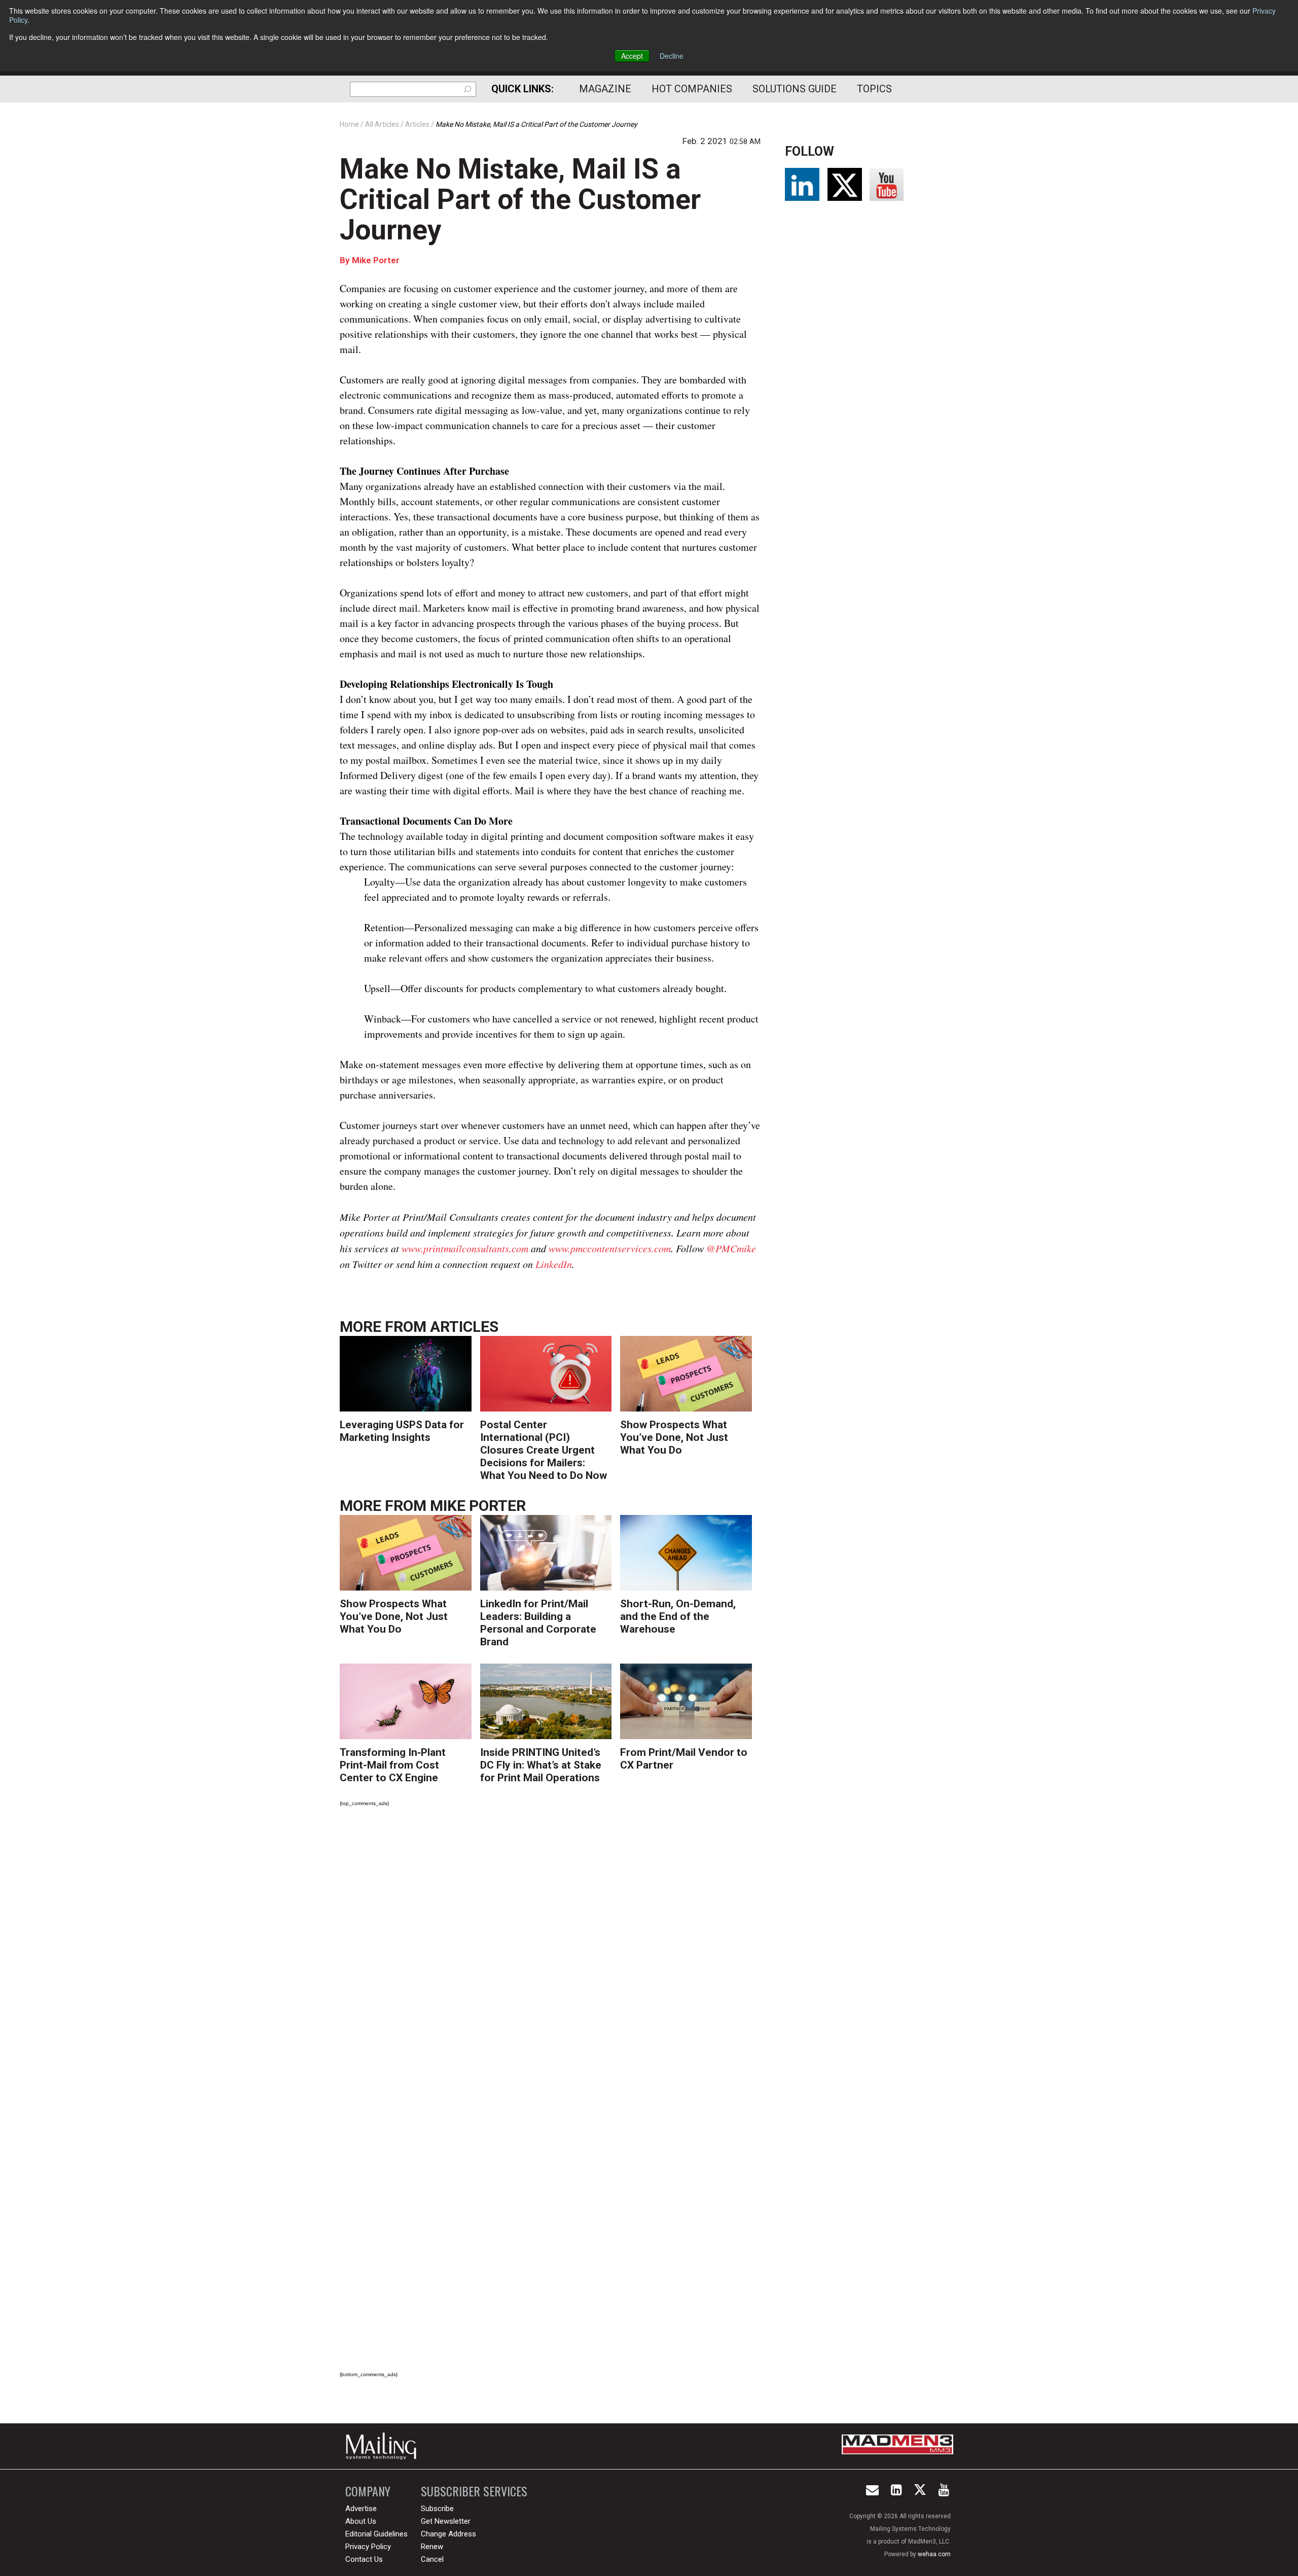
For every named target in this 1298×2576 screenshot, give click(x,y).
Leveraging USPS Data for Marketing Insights (402, 1431)
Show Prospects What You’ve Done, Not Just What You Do (674, 1437)
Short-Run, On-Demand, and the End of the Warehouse (678, 1616)
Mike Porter (376, 260)
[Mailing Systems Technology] (384, 2446)
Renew (432, 2547)
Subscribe (437, 2509)
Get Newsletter (446, 2521)
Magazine (605, 89)
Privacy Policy (368, 2547)
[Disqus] (550, 1957)
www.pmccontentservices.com (610, 1248)
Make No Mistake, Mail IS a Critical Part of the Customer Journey (520, 199)
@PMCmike (731, 1248)
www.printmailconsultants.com (465, 1248)
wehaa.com (934, 2554)
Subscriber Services (474, 2491)
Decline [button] (672, 56)
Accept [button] (632, 56)
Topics (874, 89)
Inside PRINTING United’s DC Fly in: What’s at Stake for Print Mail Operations (541, 1765)
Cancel (432, 2559)
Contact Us (364, 2559)
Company (368, 2491)
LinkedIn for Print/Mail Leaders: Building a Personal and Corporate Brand (538, 1623)
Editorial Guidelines (376, 2534)
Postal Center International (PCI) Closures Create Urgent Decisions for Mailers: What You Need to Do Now (544, 1450)
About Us (361, 2521)
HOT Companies (692, 89)
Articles (464, 1327)
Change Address (448, 2534)
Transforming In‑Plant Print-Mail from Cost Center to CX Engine (393, 1765)
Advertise (361, 2509)
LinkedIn (554, 1264)
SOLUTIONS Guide (795, 89)
